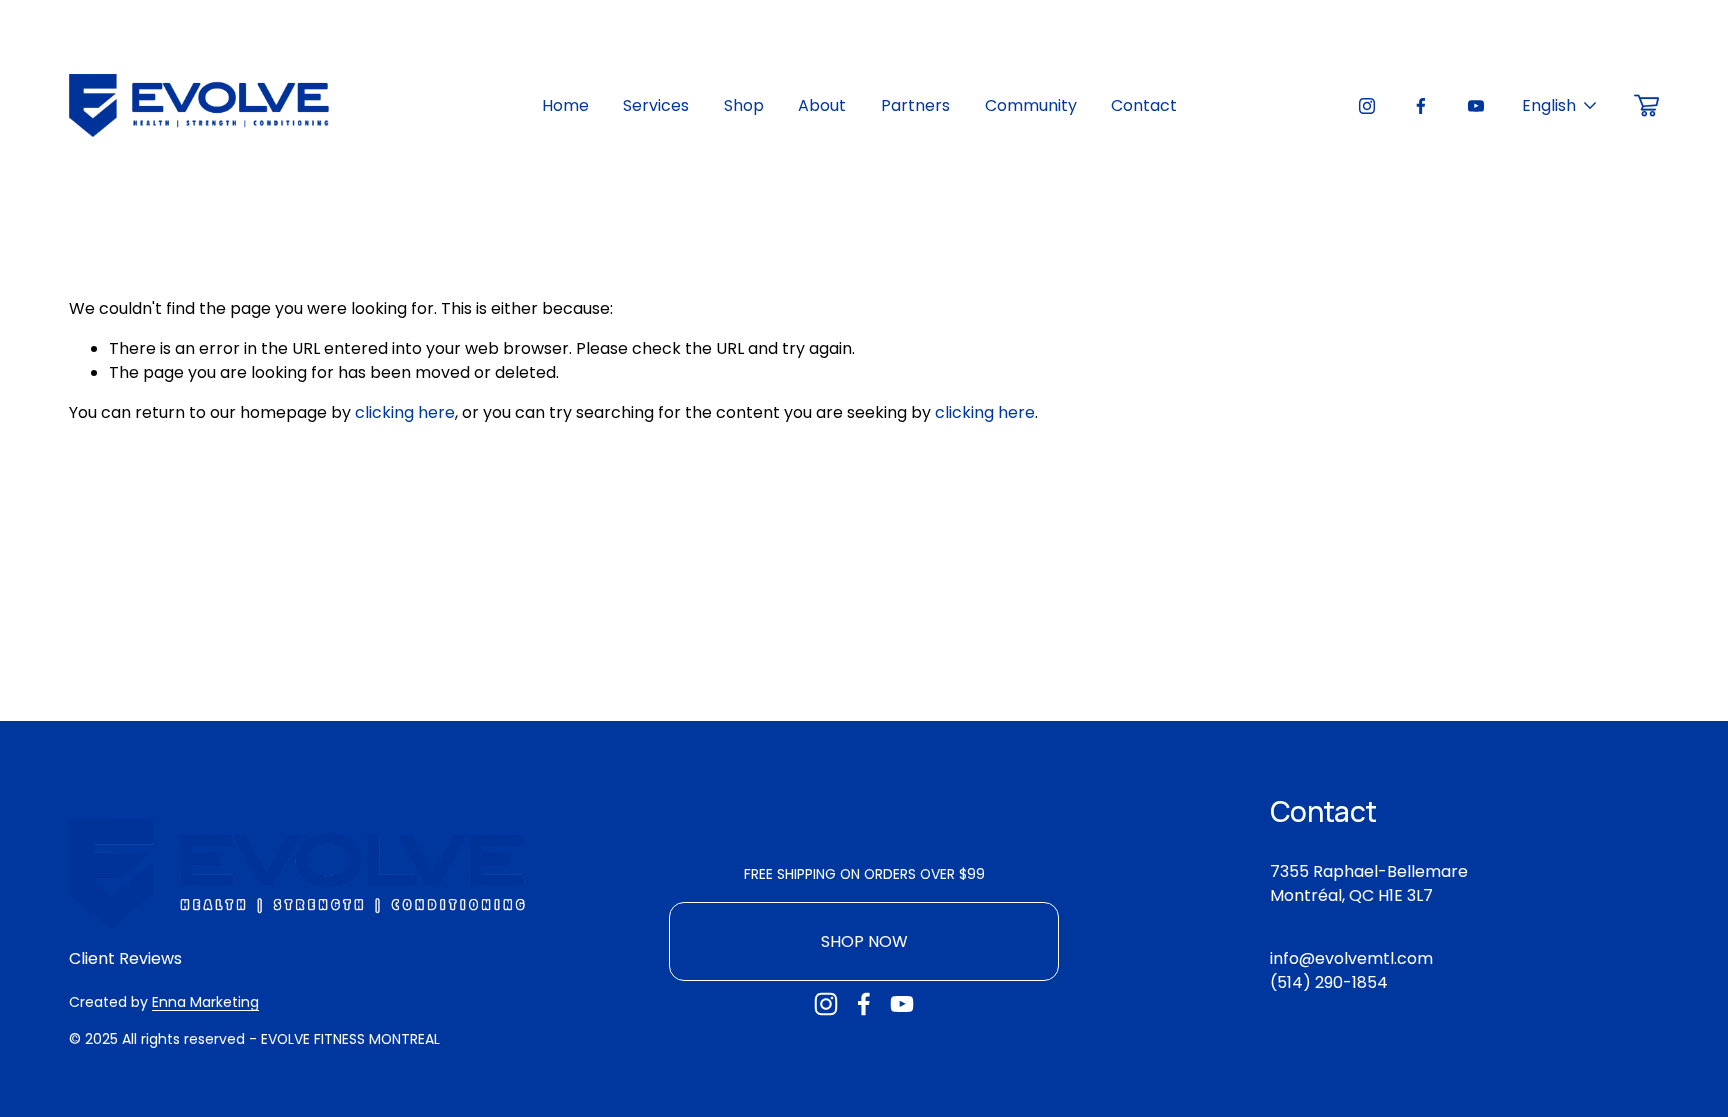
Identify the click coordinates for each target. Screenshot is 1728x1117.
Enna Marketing (205, 1002)
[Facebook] (1421, 106)
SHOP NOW (864, 941)
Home (565, 105)
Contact (1144, 105)
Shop (744, 105)
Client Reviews (125, 958)
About (822, 105)
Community (1031, 105)
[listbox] (1560, 105)
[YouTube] (1476, 106)
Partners (915, 105)
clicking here (405, 412)
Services (656, 105)
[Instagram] (1367, 106)
